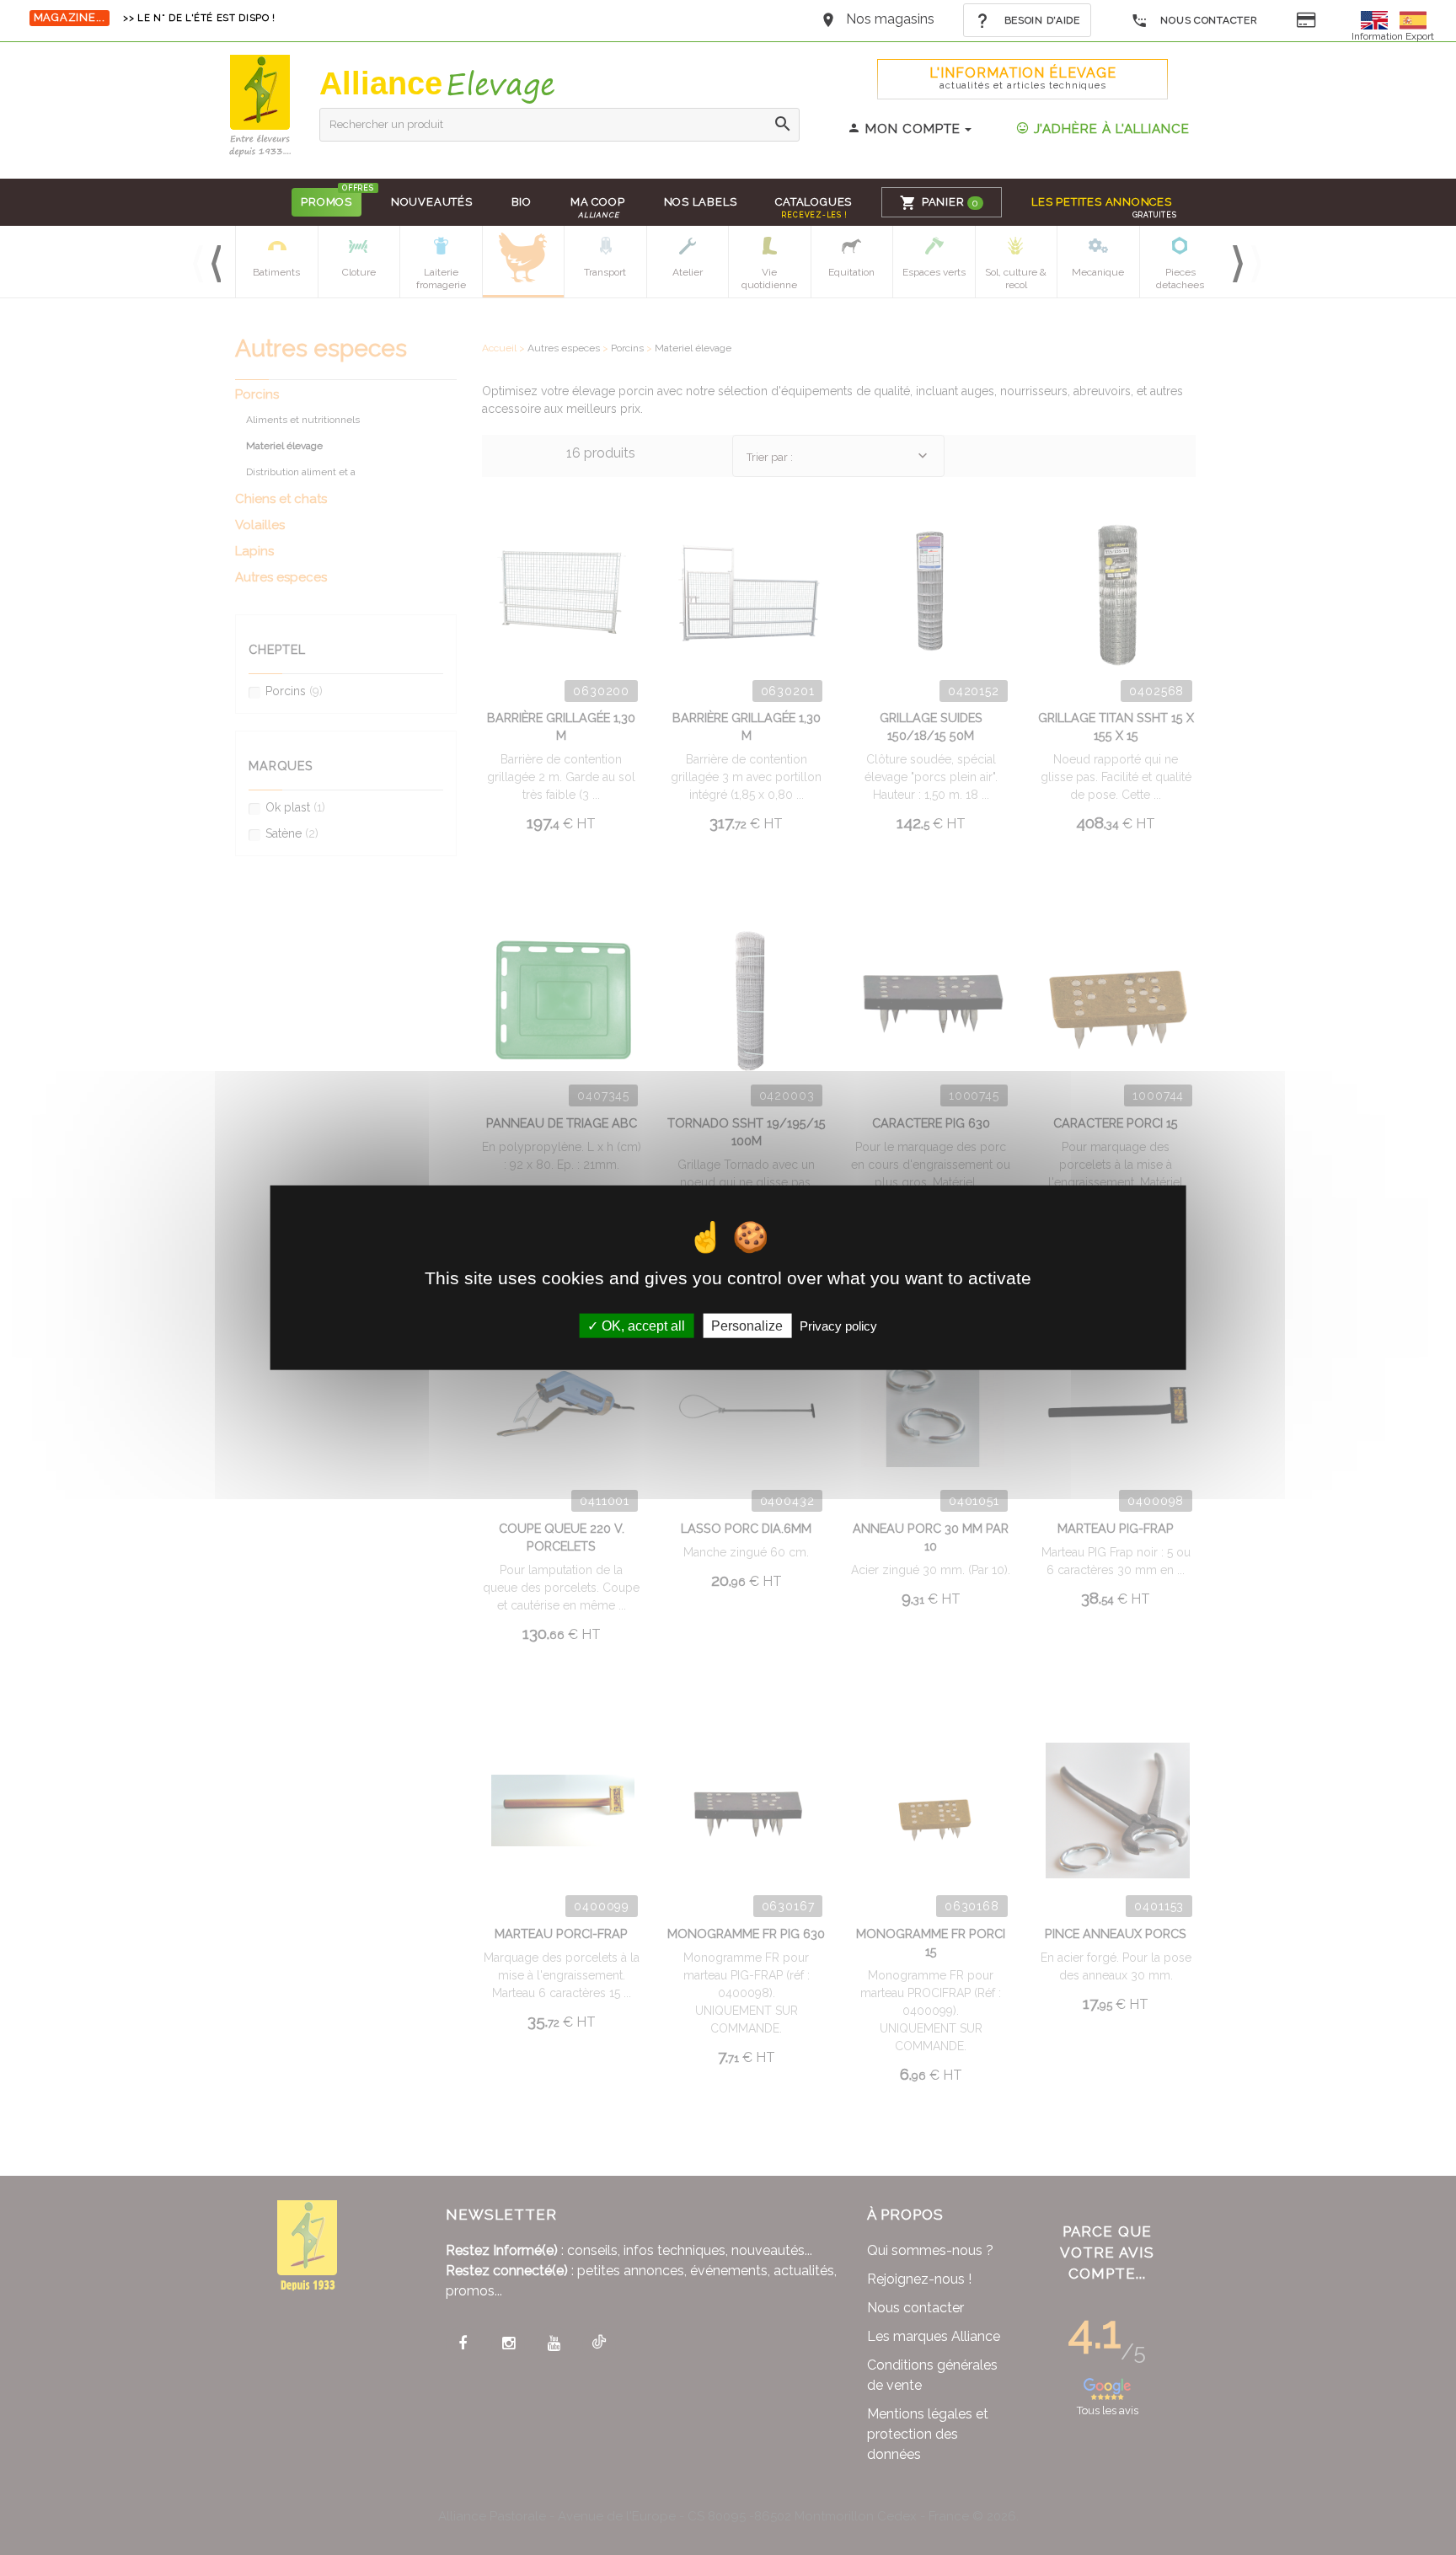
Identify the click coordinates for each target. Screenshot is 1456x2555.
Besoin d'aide (1041, 20)
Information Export (1393, 36)
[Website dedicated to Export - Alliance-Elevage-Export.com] (1378, 19)
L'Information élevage (1023, 78)
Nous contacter (1208, 20)
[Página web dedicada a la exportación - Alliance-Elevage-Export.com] (1413, 19)
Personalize (747, 1325)
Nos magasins (890, 19)
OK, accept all (642, 1325)
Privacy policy (838, 1325)
